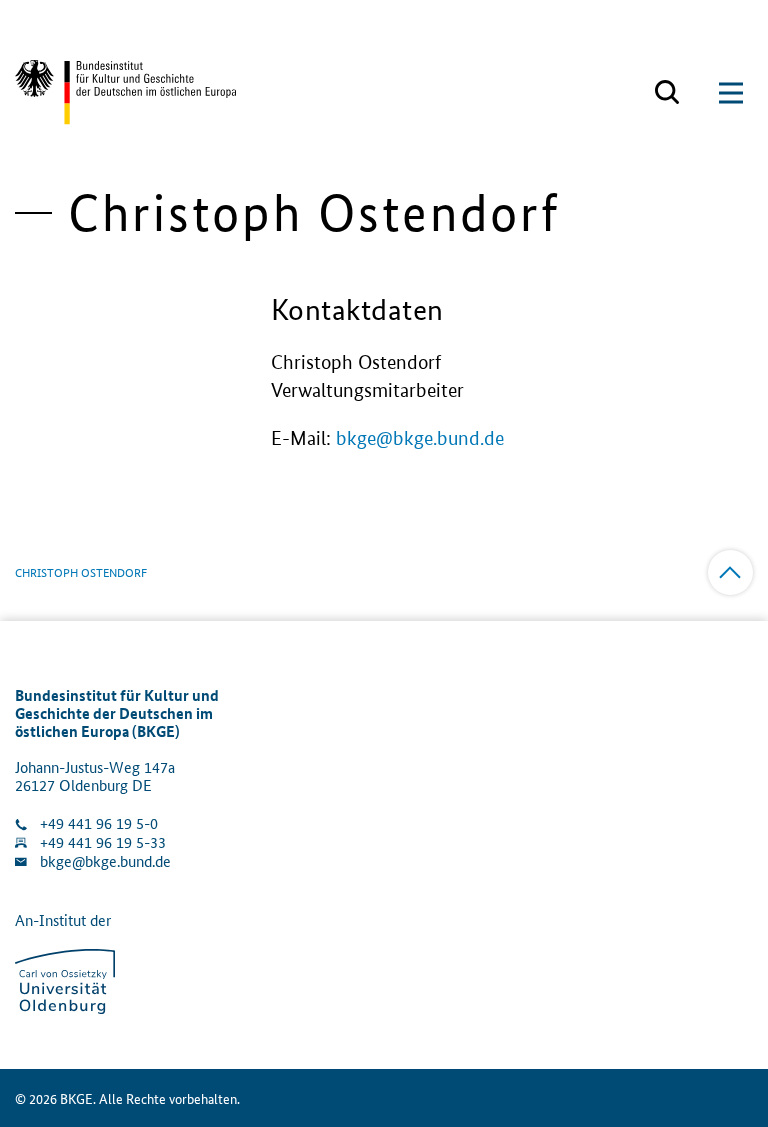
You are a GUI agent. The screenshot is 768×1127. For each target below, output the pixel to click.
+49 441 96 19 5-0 (99, 823)
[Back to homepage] (125, 92)
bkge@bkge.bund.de (420, 438)
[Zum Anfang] (730, 572)
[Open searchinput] (667, 93)
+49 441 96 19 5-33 (103, 842)
